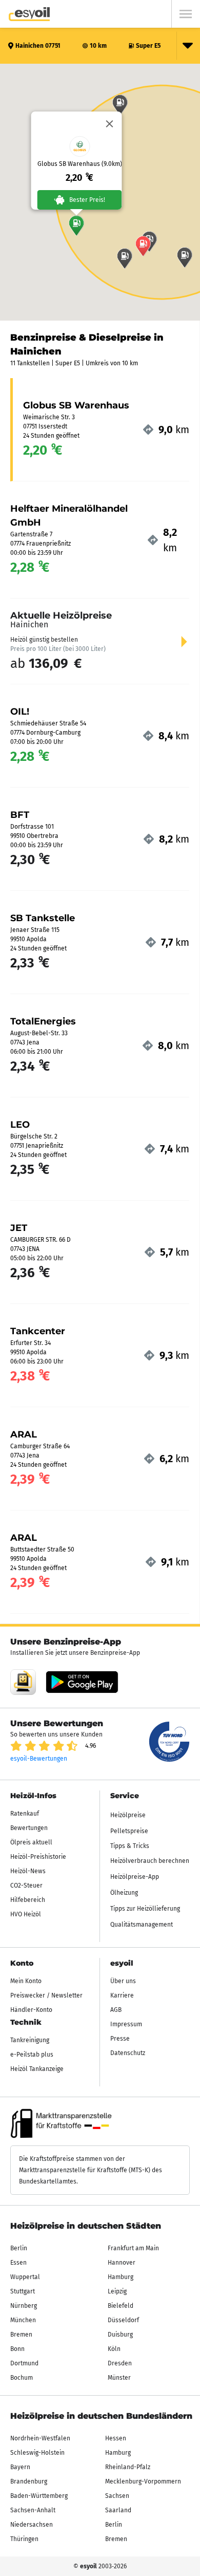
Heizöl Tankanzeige (37, 2069)
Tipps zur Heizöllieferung (145, 1909)
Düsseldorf (123, 2320)
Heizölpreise (128, 1815)
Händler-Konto (31, 2010)
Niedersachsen (32, 2525)
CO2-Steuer (26, 1886)
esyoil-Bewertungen (39, 1759)
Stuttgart (23, 2291)
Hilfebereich (28, 1900)
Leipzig (117, 2291)
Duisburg (120, 2335)
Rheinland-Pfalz (128, 2467)
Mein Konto (26, 1981)
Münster (119, 2378)
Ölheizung (124, 1893)
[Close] (110, 124)
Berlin (19, 2248)
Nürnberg (24, 2306)
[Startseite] (29, 14)
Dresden (120, 2363)
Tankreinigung (30, 2040)
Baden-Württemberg (39, 2496)
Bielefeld (121, 2306)
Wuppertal (25, 2277)
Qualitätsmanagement (142, 1925)
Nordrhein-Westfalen (40, 2438)
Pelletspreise (129, 1831)
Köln (114, 2349)
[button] (76, 226)
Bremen (21, 2335)
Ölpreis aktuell (31, 1842)
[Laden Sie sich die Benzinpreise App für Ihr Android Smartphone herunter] (23, 1682)
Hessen (116, 2438)
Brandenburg (29, 2481)
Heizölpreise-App (135, 1877)
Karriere (122, 1995)
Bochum (22, 2378)
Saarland (118, 2510)
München (23, 2320)
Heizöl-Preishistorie (38, 1857)
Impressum (126, 2024)
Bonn (17, 2349)
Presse (120, 2039)
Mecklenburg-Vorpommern (143, 2481)
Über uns (123, 1981)
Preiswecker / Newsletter (46, 1995)
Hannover (122, 2263)
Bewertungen (29, 1828)
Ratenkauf (25, 1814)
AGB (116, 2010)
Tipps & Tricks (130, 1846)
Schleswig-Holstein (37, 2453)
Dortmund (24, 2363)
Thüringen (24, 2539)
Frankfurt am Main (133, 2248)
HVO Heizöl (26, 1914)
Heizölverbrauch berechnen (150, 1861)
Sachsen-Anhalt (33, 2510)
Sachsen (117, 2496)
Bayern (20, 2467)
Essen (18, 2263)
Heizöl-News (28, 1871)
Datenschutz (128, 2053)
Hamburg (121, 2277)
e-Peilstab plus (32, 2055)
